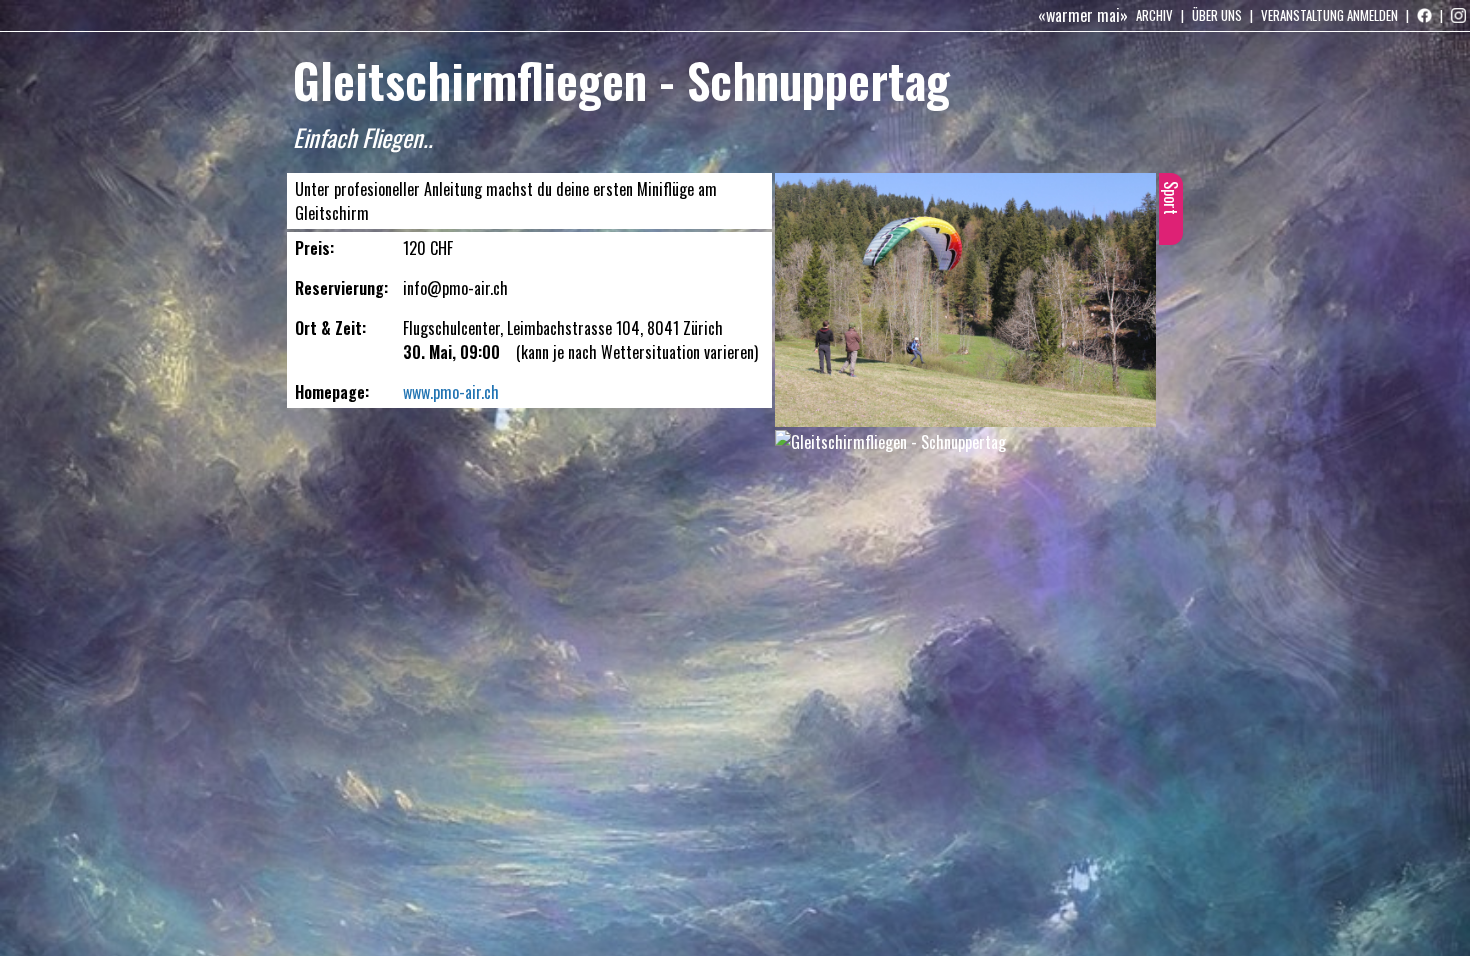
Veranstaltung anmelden (1329, 15)
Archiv (1154, 15)
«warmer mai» (1083, 15)
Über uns (1217, 15)
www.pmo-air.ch (451, 392)
